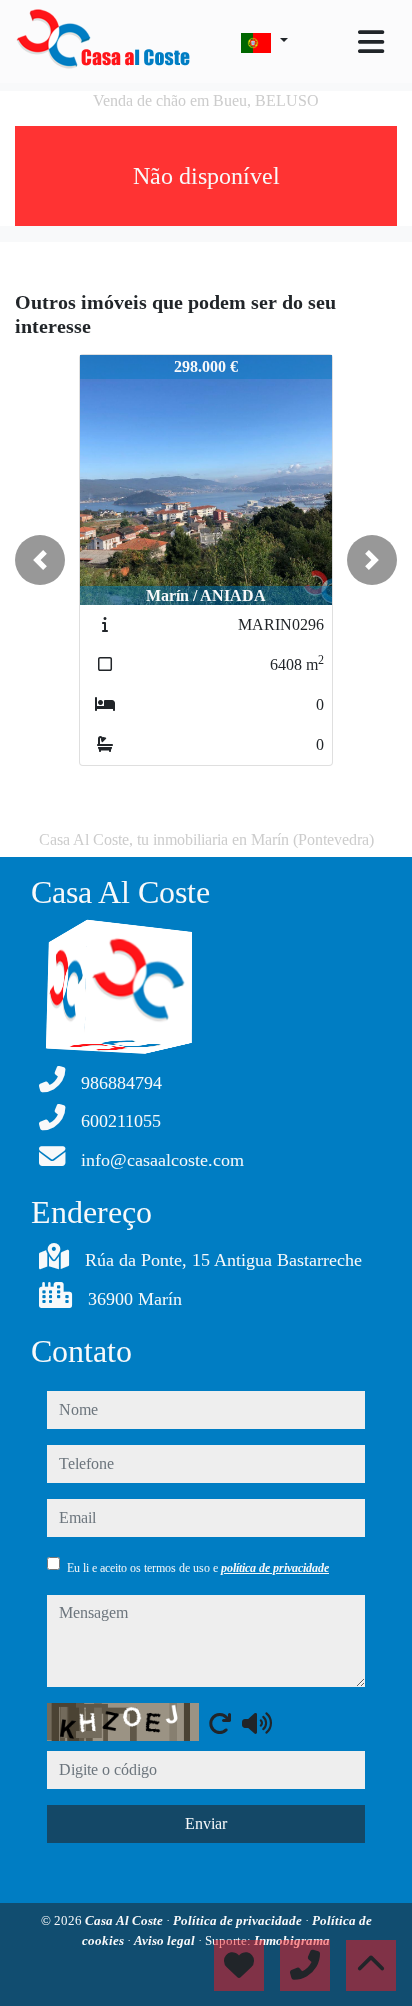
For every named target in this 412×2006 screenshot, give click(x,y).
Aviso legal (166, 1940)
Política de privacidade (239, 1920)
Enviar (206, 1823)
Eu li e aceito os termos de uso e (198, 1568)
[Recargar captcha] (220, 1723)
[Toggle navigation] (371, 42)
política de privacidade (275, 1568)
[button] (40, 560)
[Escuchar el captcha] (257, 1723)
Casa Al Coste (125, 1920)
